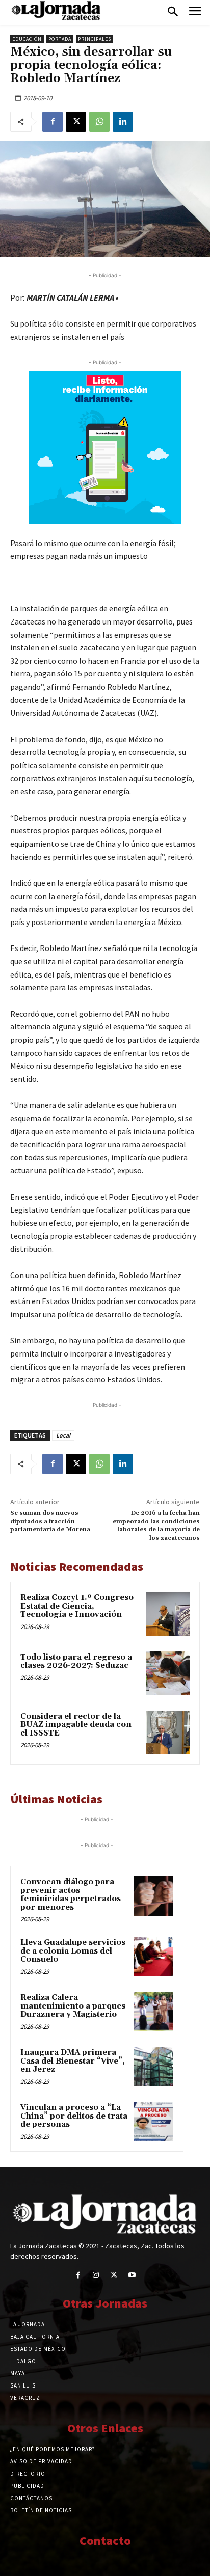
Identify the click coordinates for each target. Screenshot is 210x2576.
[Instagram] (96, 2275)
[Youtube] (132, 2275)
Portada (60, 39)
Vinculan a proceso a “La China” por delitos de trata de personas (74, 2116)
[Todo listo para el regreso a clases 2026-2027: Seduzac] (168, 1673)
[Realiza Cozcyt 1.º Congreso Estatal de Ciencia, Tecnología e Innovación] (168, 1614)
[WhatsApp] (99, 122)
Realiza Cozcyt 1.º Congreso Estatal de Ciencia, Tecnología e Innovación (77, 1606)
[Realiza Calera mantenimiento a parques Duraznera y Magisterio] (153, 2012)
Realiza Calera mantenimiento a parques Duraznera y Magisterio (73, 2006)
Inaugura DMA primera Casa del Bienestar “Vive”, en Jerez (73, 2061)
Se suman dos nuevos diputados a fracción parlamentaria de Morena (50, 1522)
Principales (95, 39)
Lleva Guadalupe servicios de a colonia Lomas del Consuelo (73, 1951)
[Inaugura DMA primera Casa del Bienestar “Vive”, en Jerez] (153, 2067)
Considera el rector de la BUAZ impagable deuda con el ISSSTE (76, 1725)
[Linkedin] (123, 122)
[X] (76, 122)
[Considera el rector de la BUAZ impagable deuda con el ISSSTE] (168, 1732)
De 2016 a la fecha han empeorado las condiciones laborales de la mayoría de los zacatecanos (156, 1526)
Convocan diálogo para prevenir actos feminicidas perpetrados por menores (71, 1895)
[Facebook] (52, 122)
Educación (27, 39)
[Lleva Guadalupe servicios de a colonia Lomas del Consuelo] (153, 1957)
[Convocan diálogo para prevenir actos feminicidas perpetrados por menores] (153, 1896)
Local (63, 1435)
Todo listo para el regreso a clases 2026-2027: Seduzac (76, 1662)
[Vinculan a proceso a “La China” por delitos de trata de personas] (153, 2122)
